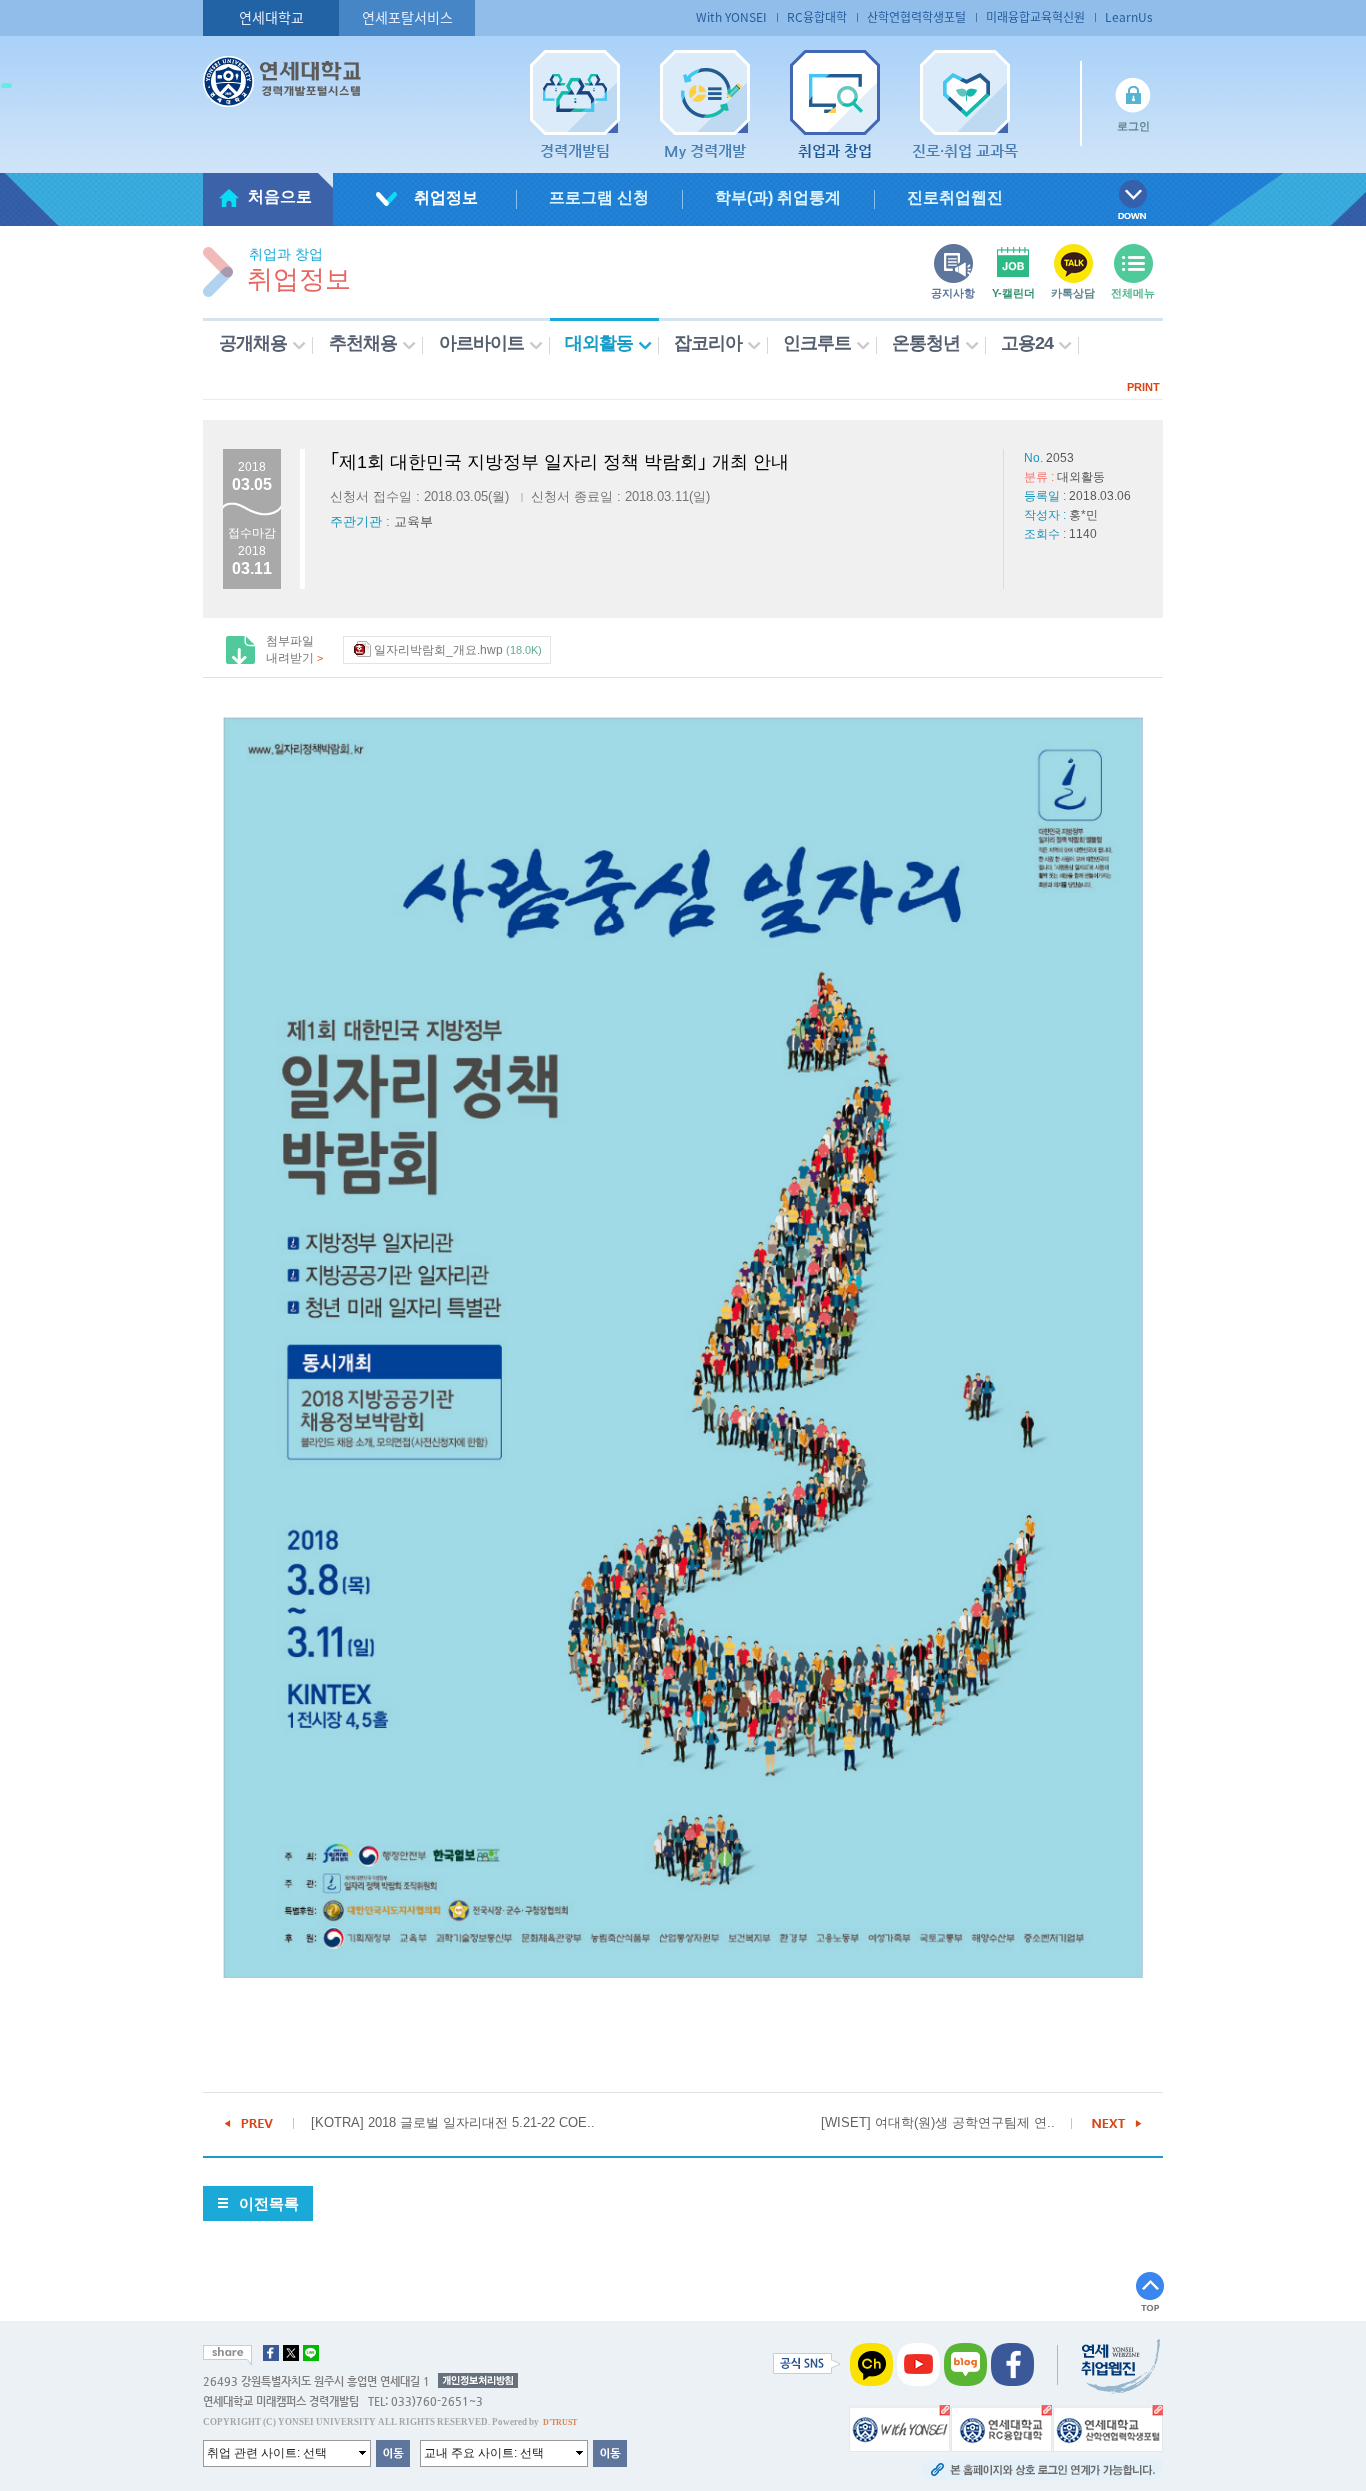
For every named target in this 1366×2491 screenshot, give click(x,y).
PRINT (1143, 387)
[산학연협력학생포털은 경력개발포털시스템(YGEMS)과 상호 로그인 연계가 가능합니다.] (1108, 2427)
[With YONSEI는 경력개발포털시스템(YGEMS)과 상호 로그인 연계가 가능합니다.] (899, 2427)
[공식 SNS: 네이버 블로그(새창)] (965, 2363)
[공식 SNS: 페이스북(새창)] (1012, 2363)
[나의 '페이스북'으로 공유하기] (271, 2353)
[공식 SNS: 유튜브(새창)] (918, 2363)
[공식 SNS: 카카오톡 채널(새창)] (871, 2363)
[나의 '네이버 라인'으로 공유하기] (311, 2353)
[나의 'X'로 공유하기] (291, 2353)
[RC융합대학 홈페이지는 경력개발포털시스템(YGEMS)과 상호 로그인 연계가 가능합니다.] (1001, 2427)
